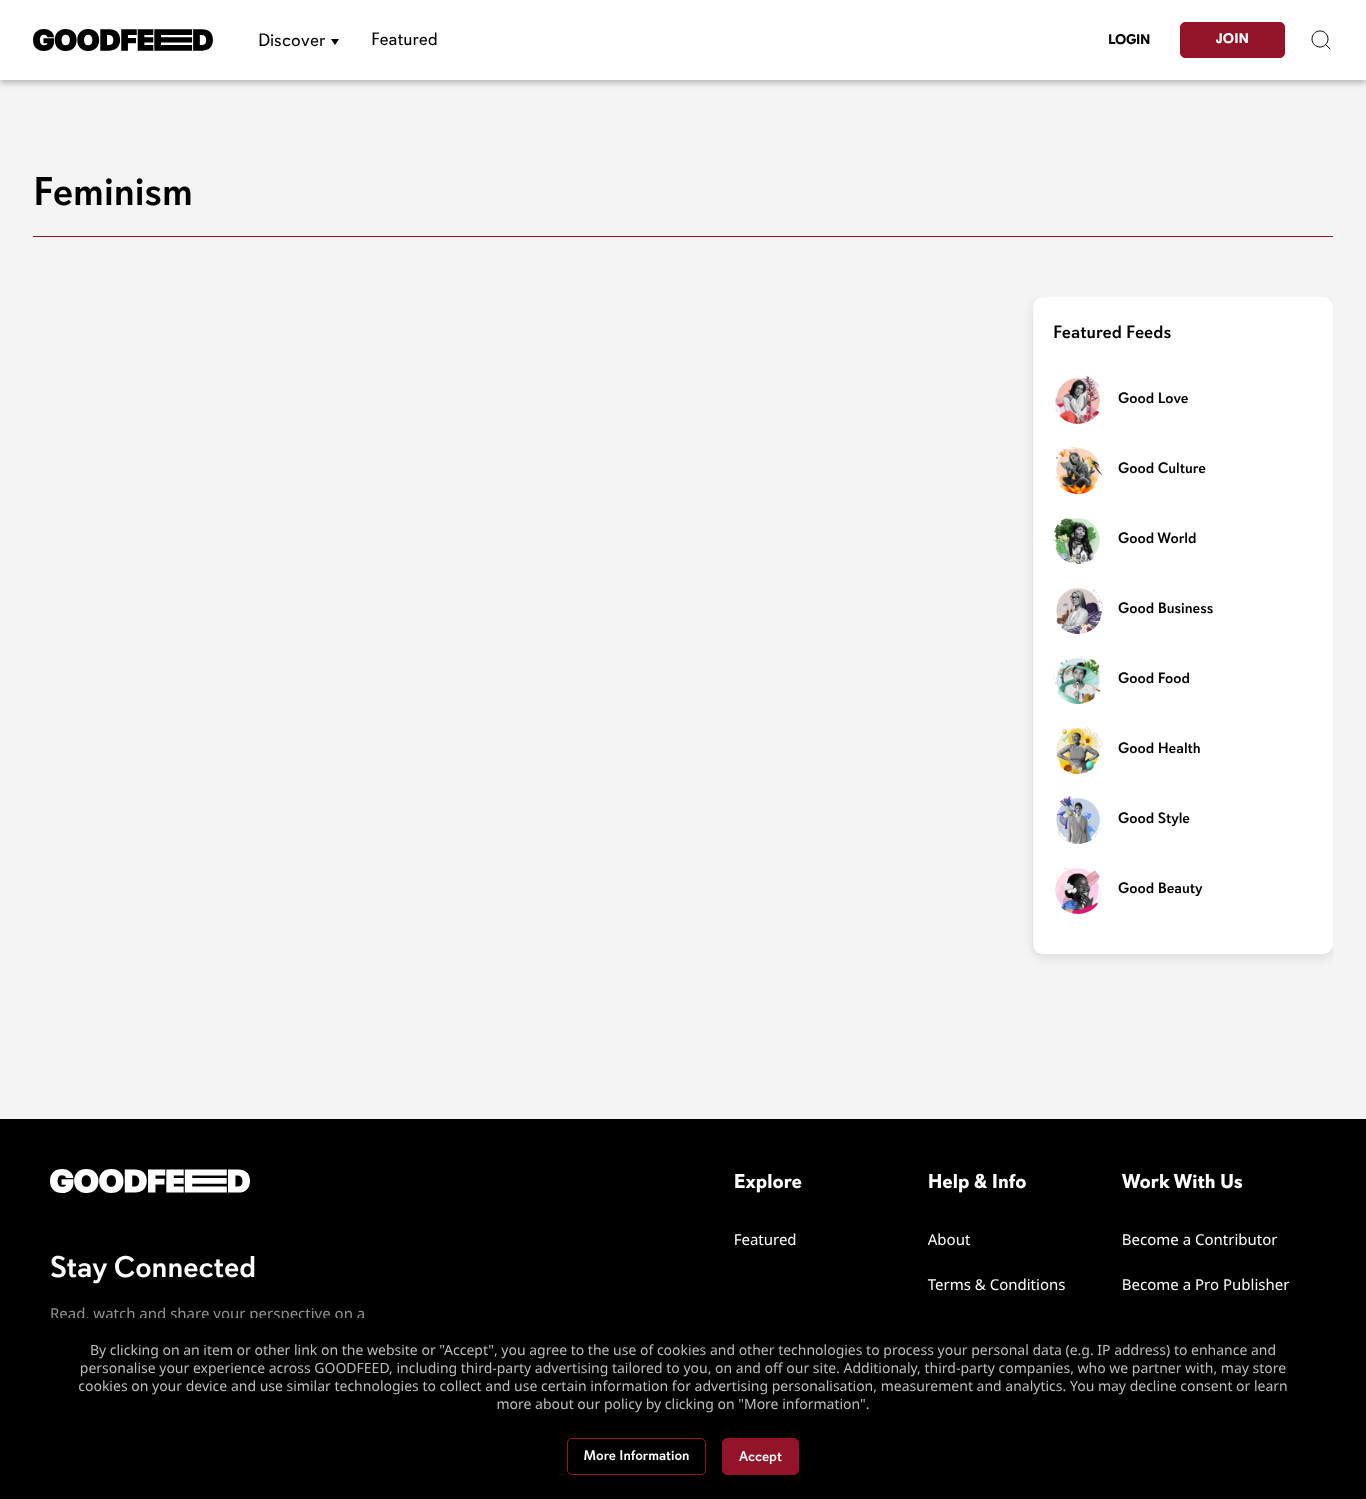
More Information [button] (637, 1456)
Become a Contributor (1200, 1240)
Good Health (1159, 749)
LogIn (1129, 39)
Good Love (1153, 399)
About (949, 1240)
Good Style (1154, 819)
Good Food (1154, 679)
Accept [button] (760, 1456)
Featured (404, 40)
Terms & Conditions (997, 1285)
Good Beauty (1160, 889)
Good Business (1165, 609)
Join (1232, 39)
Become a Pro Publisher (1206, 1285)
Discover (291, 40)
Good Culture (1162, 469)
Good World (1157, 539)
